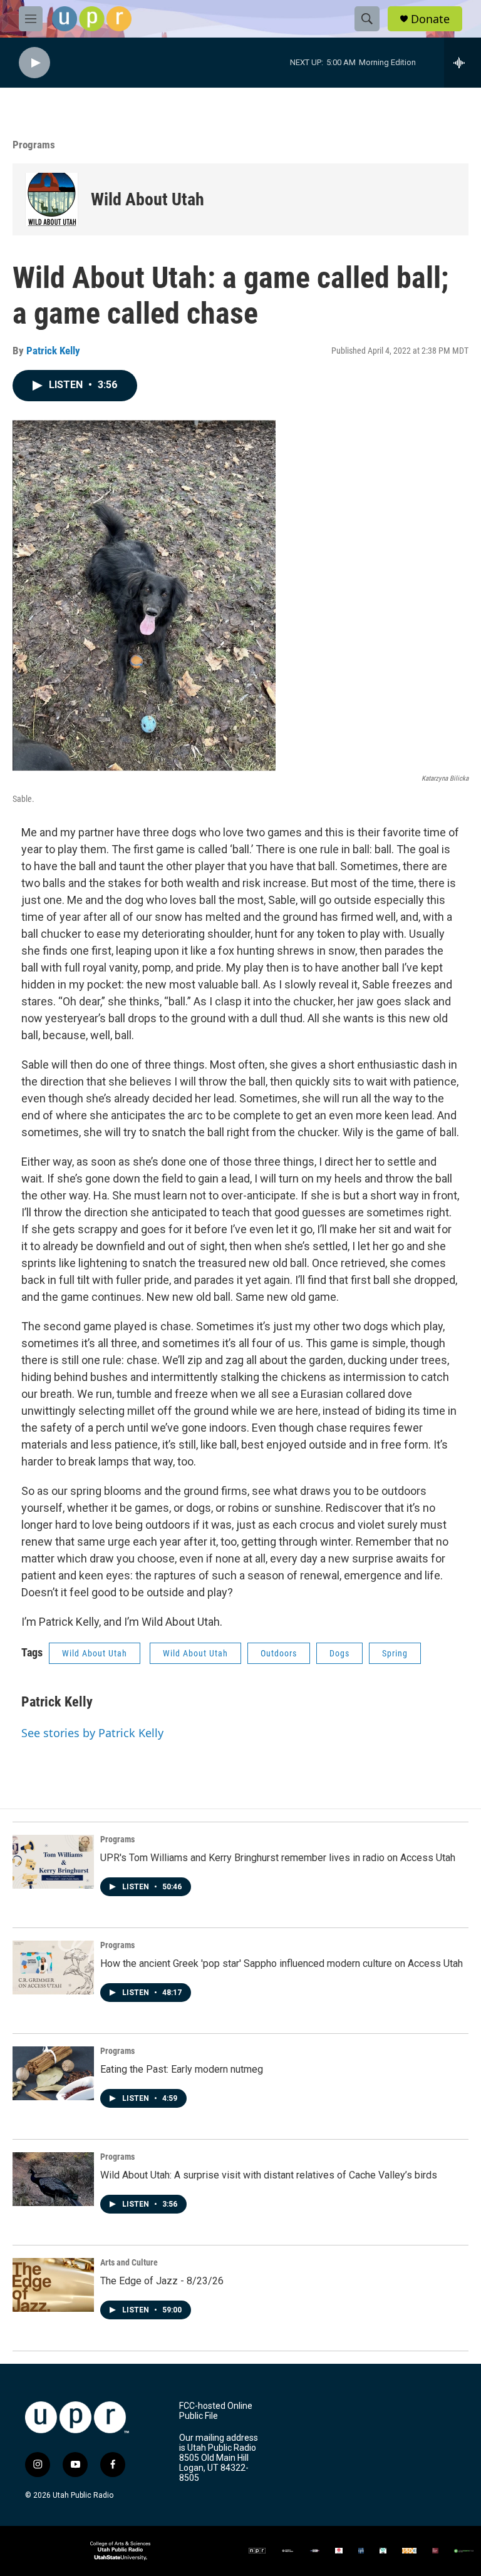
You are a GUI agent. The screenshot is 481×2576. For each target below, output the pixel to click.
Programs (34, 145)
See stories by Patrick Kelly (92, 1733)
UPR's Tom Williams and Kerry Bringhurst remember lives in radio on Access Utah (278, 1858)
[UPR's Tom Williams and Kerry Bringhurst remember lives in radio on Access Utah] (53, 1862)
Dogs (339, 1653)
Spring (395, 1653)
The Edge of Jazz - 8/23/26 (162, 2281)
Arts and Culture (129, 2262)
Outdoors (279, 1653)
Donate (430, 19)
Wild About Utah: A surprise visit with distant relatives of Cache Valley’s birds (269, 2175)
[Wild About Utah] (52, 199)
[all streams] (463, 63)
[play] (34, 63)
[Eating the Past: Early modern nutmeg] (53, 2073)
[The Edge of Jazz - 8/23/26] (53, 2285)
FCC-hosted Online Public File (216, 2411)
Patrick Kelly (53, 351)
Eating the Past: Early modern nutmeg (182, 2069)
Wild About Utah (147, 199)
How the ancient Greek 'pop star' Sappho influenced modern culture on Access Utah (282, 1963)
